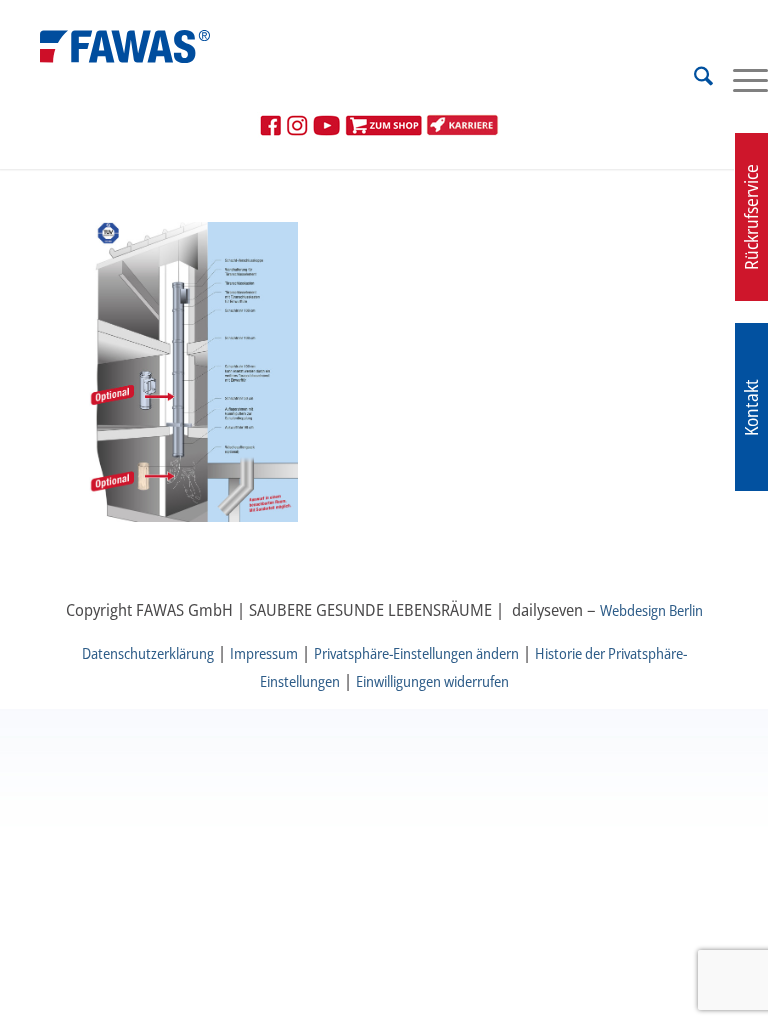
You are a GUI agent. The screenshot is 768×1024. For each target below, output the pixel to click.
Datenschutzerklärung (148, 653)
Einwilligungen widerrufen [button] (432, 681)
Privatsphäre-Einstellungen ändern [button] (416, 653)
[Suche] (693, 79)
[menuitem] (693, 79)
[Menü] (740, 79)
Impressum (264, 653)
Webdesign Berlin (651, 610)
